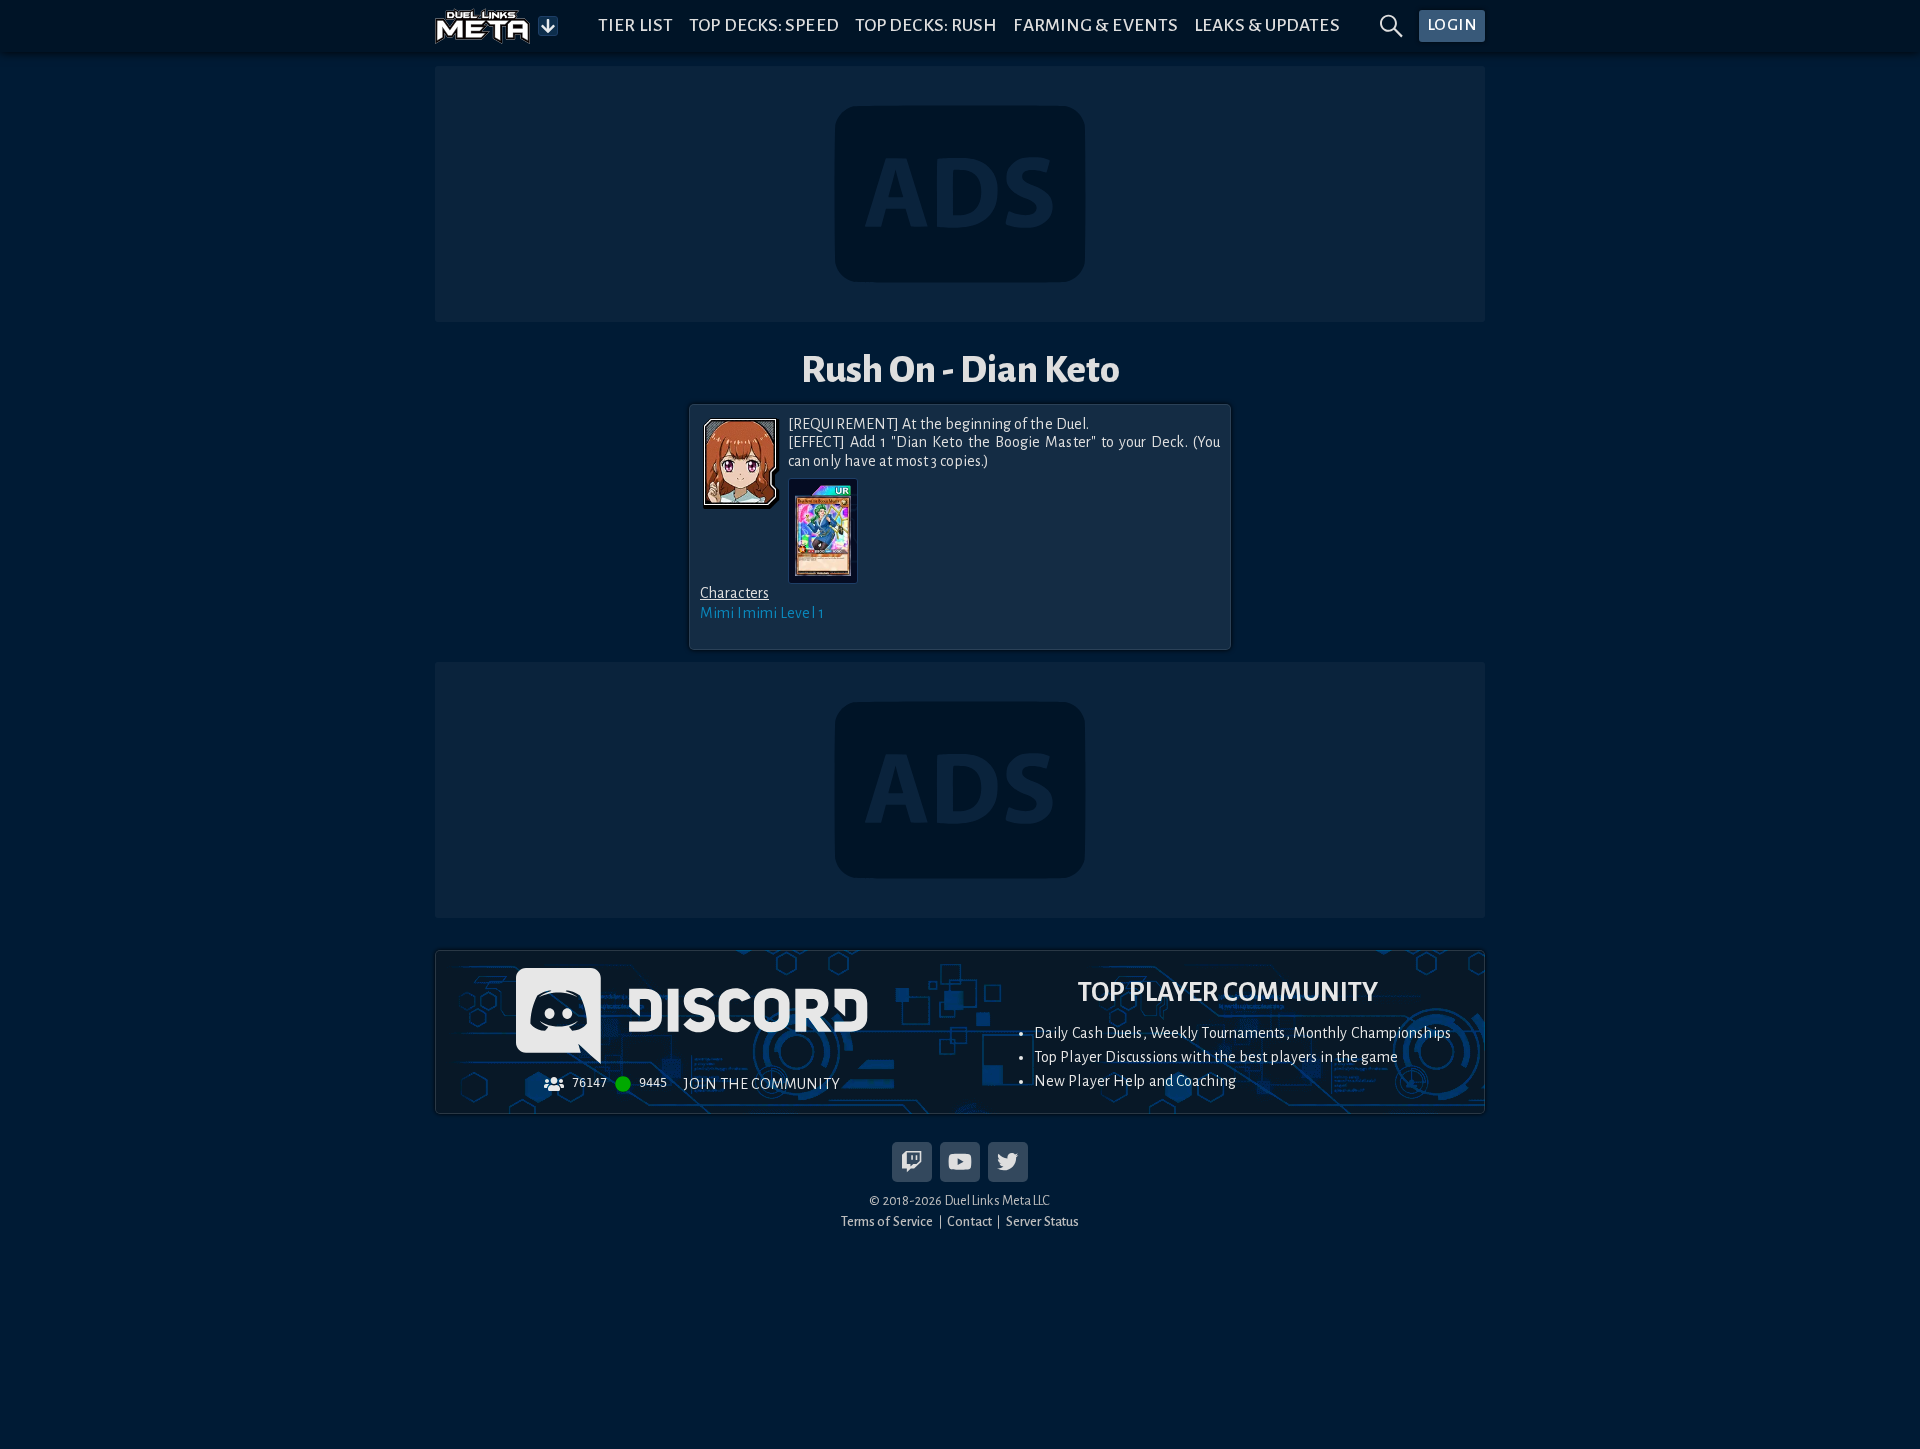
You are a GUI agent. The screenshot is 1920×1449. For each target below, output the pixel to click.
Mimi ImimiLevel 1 (762, 613)
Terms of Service (887, 1221)
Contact (969, 1221)
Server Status (1042, 1221)
